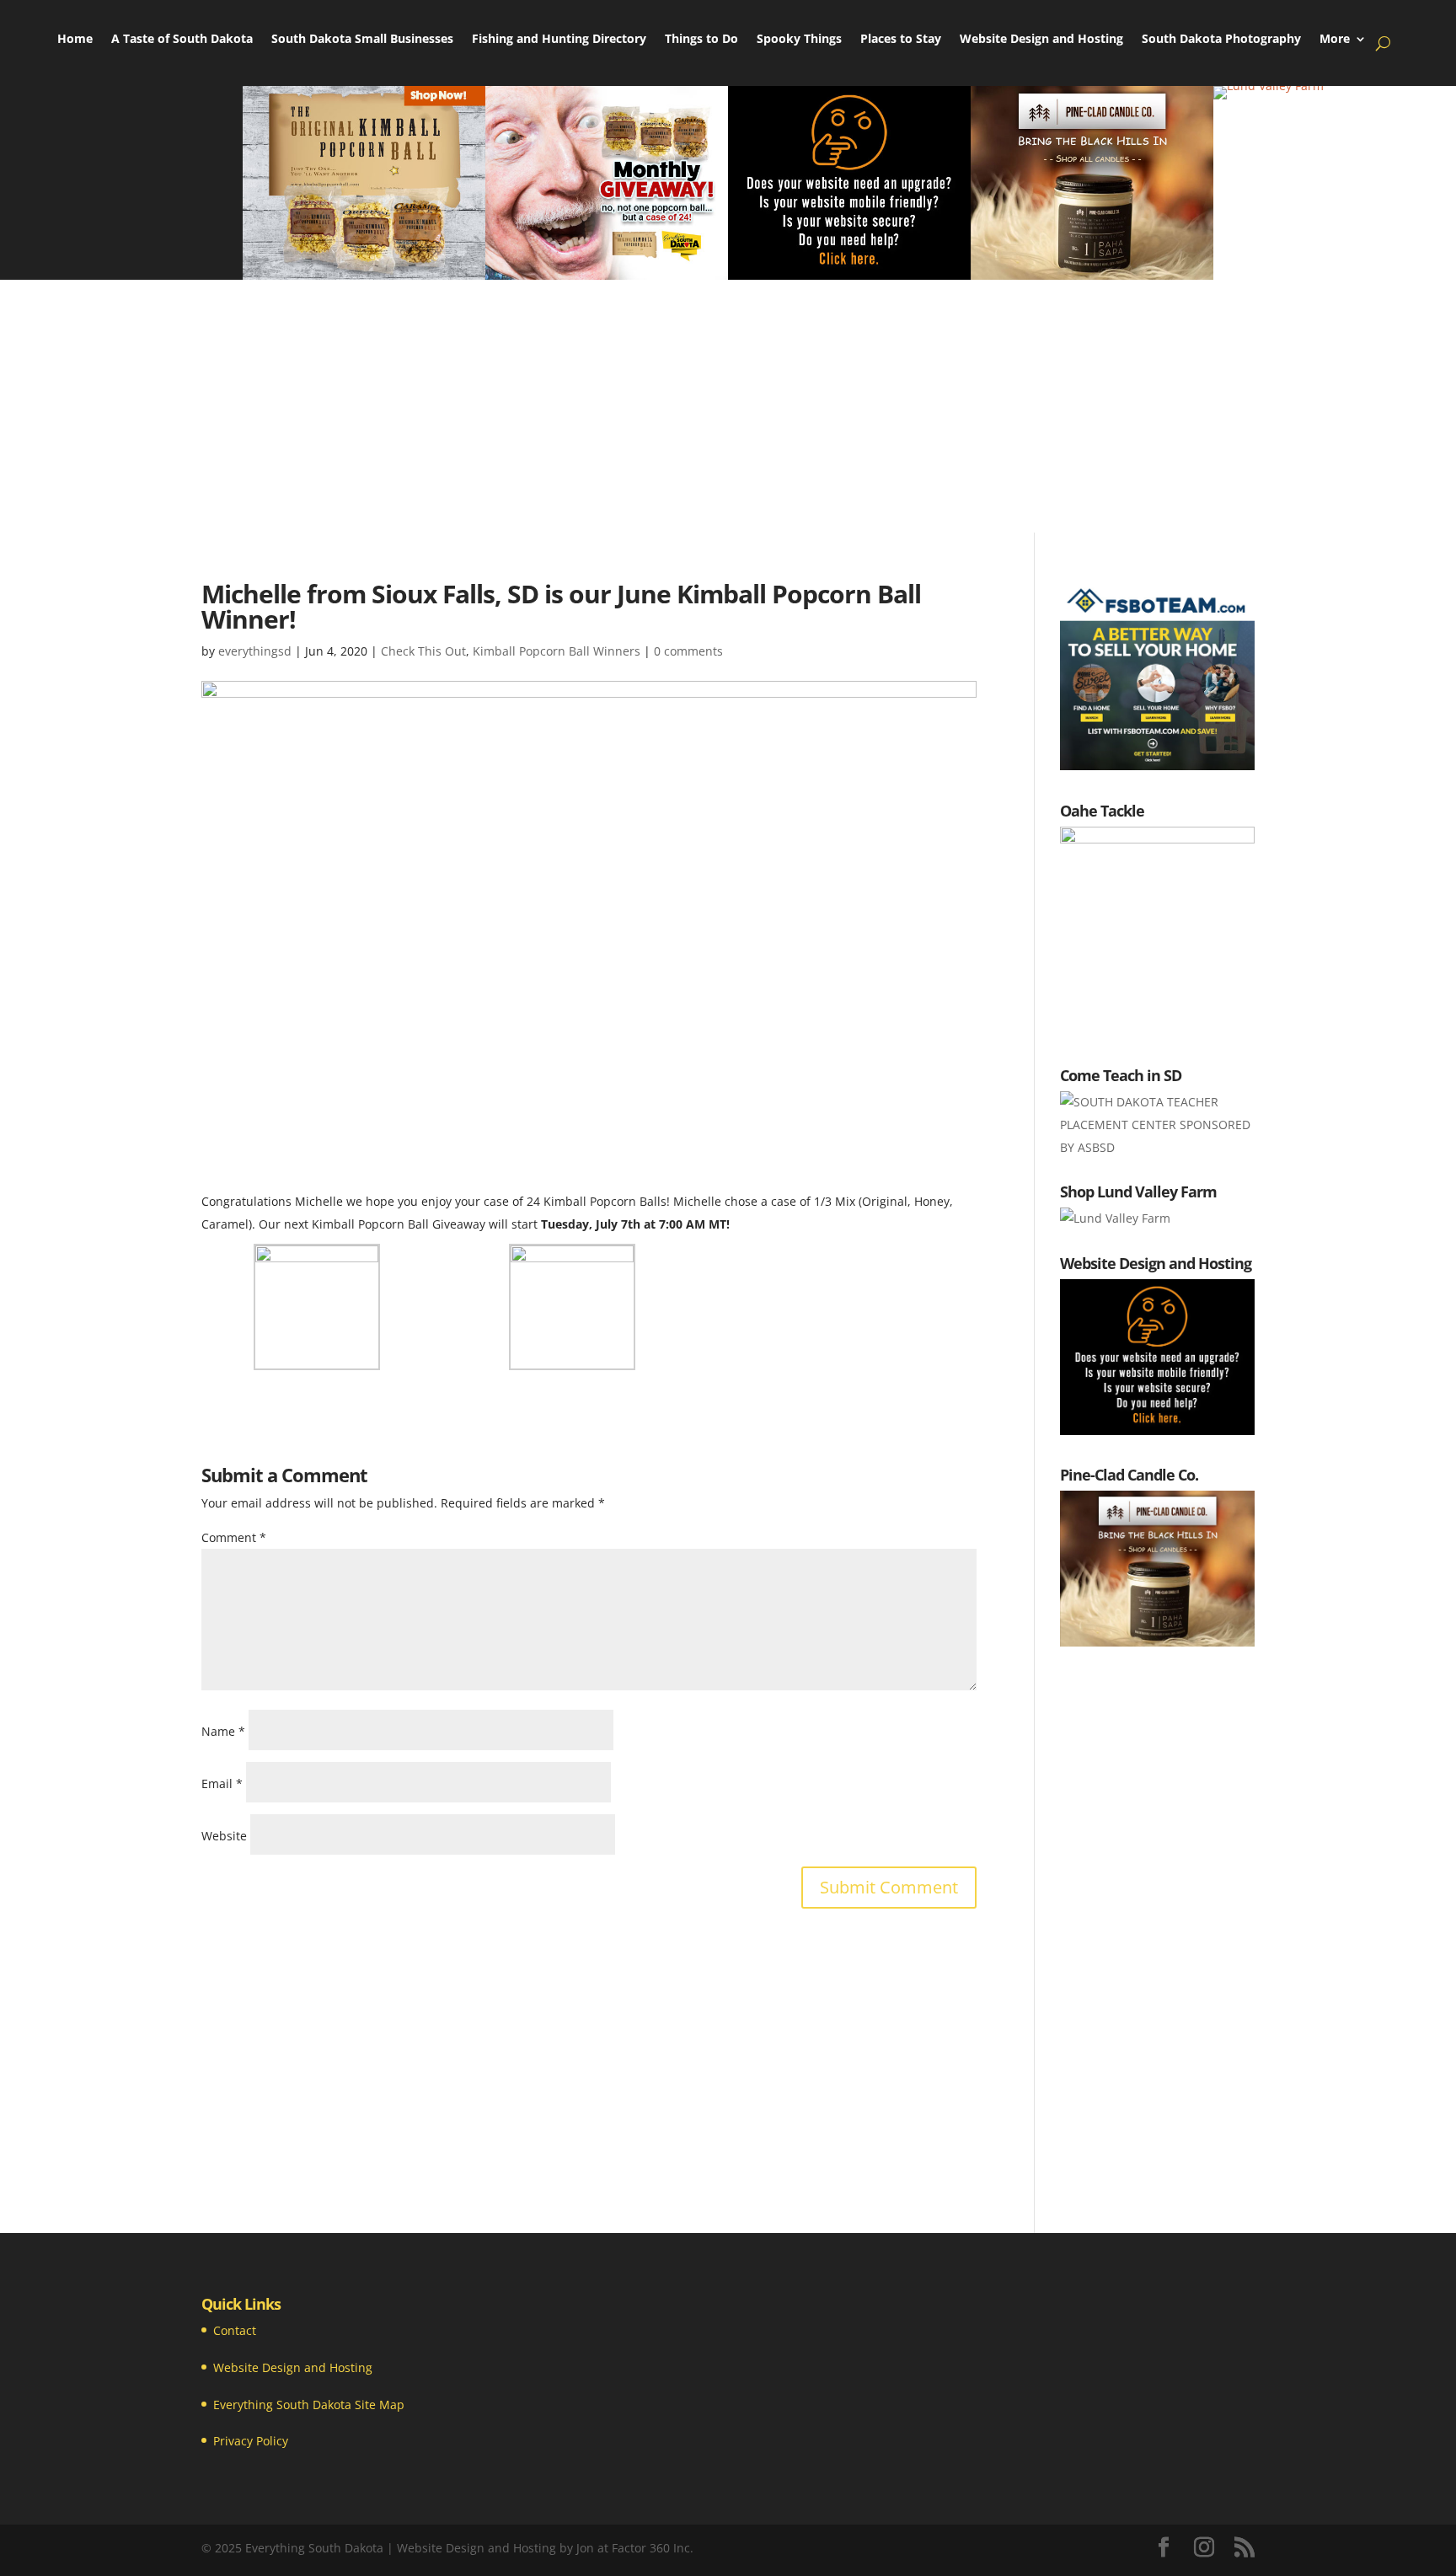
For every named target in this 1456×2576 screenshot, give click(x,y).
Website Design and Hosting (1041, 40)
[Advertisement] (728, 406)
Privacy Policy (251, 2441)
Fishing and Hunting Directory (559, 40)
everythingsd (255, 651)
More (1335, 40)
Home (75, 40)
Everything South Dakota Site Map (309, 2405)
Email (222, 1783)
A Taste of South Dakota (182, 40)
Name (223, 1731)
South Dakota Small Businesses (362, 40)
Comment (234, 1537)
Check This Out (423, 651)
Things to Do (701, 40)
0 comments (688, 651)
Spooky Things (799, 40)
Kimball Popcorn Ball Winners (557, 651)
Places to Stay (901, 40)
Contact (235, 2330)
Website (224, 1836)
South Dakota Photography (1221, 40)
